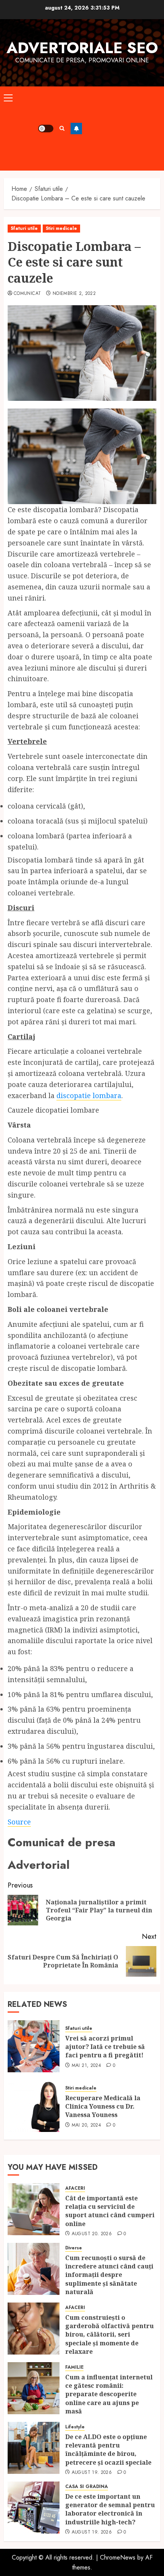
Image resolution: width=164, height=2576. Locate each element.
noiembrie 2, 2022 (74, 294)
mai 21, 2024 (86, 2066)
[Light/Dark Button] (46, 129)
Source (19, 1822)
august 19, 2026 (92, 2473)
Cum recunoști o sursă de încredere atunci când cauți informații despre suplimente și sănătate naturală (109, 2275)
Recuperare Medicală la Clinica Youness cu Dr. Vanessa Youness (103, 2107)
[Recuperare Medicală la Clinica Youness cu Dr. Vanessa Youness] (34, 2106)
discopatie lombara (89, 1095)
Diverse (74, 2248)
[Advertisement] (121, 129)
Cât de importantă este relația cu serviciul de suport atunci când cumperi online (110, 2211)
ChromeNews (118, 2557)
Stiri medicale (61, 228)
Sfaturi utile (24, 228)
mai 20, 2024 (86, 2125)
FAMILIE (74, 2367)
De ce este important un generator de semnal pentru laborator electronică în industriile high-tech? (110, 2509)
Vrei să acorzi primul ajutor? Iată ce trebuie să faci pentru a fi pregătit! (105, 2047)
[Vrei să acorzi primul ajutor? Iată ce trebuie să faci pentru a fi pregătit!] (34, 2046)
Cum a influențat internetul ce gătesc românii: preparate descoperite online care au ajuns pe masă (109, 2394)
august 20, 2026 (92, 2234)
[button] (8, 98)
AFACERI (75, 2188)
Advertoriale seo (82, 48)
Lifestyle (75, 2427)
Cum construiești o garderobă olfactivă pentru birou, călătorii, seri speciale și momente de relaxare (109, 2335)
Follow (76, 129)
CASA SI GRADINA (87, 2487)
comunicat (27, 294)
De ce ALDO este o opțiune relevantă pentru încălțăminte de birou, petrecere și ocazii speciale (109, 2450)
